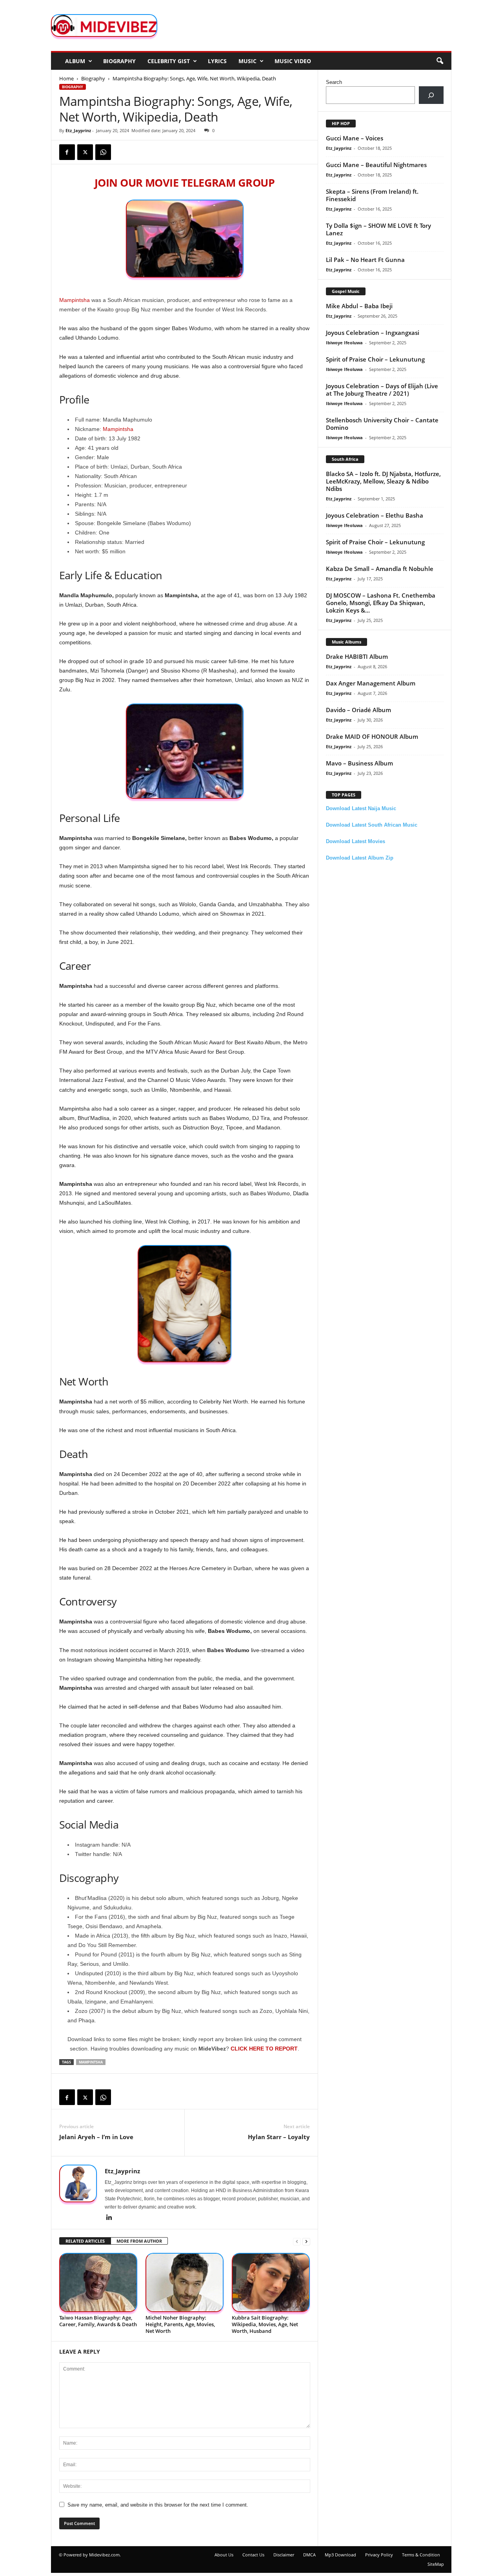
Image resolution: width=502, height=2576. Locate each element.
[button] (440, 61)
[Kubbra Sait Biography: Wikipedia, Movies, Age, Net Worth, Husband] (271, 2282)
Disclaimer (284, 2555)
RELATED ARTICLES (85, 2241)
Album (75, 61)
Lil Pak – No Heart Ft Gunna (365, 260)
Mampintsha (75, 300)
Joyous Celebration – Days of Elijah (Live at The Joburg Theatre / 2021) (382, 390)
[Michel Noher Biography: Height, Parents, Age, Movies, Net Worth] (185, 2282)
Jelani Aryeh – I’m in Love (96, 2137)
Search (334, 82)
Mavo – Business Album (359, 763)
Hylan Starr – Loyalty (279, 2137)
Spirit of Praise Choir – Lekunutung (375, 359)
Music (247, 61)
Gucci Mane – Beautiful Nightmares (376, 165)
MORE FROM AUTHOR (139, 2241)
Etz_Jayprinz (78, 130)
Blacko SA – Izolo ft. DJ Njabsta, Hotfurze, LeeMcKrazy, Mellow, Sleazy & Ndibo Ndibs (383, 481)
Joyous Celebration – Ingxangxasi (373, 333)
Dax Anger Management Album (371, 683)
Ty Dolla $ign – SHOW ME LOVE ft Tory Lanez (378, 229)
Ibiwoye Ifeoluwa (344, 343)
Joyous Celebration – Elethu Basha (375, 515)
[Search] (431, 95)
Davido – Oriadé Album (358, 710)
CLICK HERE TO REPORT (264, 2049)
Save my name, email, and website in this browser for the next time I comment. (158, 2505)
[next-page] (306, 2241)
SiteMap (436, 2564)
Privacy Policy (379, 2555)
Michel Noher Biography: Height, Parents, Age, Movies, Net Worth (180, 2324)
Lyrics (217, 61)
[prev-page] (297, 2241)
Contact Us (253, 2555)
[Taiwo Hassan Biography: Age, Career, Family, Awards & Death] (98, 2282)
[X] (85, 152)
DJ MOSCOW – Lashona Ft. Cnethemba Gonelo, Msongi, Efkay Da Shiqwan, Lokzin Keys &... (381, 603)
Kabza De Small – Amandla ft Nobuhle (380, 569)
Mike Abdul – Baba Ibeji (359, 306)
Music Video (293, 61)
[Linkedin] (109, 2218)
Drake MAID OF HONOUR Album (372, 736)
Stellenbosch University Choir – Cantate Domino (382, 424)
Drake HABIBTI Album (357, 656)
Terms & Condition (421, 2555)
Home (66, 78)
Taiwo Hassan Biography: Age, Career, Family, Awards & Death (98, 2321)
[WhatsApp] (103, 152)
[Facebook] (67, 152)
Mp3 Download (340, 2555)
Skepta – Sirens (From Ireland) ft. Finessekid (372, 195)
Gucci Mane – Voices (355, 138)
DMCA (309, 2555)
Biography (119, 61)
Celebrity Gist (169, 61)
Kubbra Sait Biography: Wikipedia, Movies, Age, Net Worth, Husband (265, 2324)
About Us (224, 2555)
